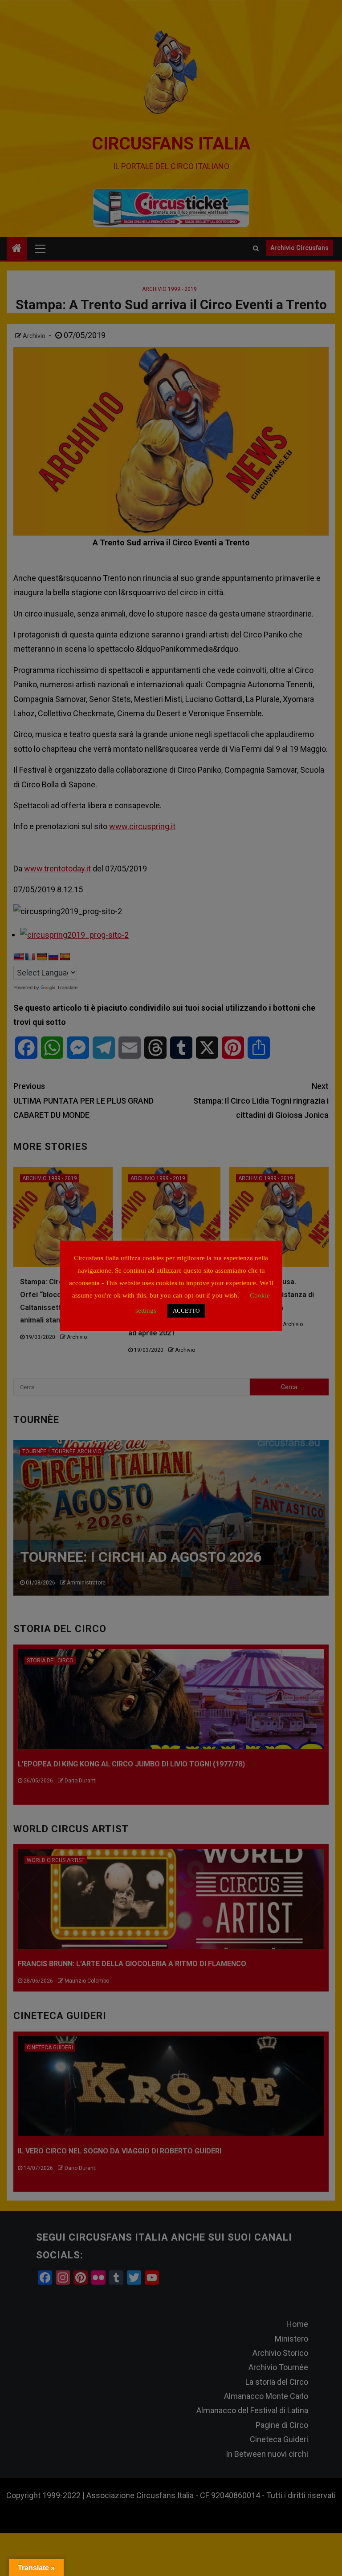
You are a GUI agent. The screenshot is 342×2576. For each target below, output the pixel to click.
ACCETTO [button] (186, 1311)
